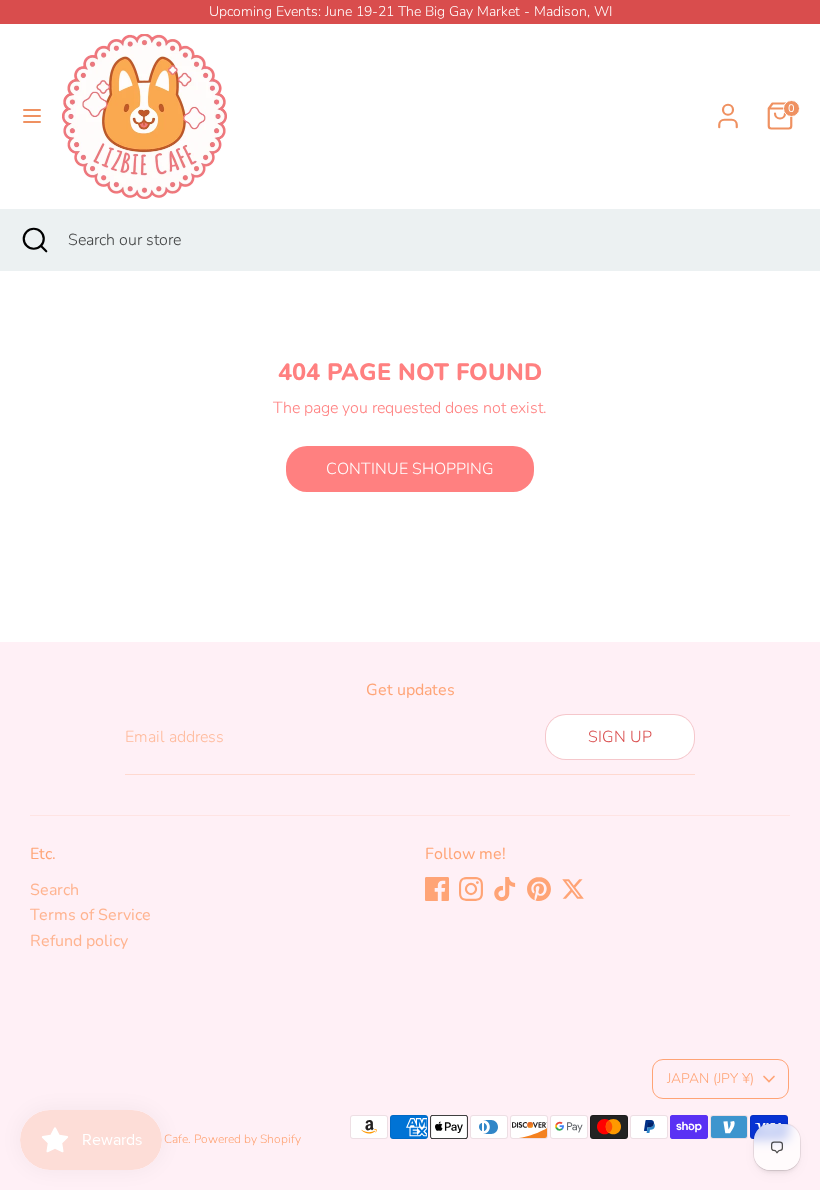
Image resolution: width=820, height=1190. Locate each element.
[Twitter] (573, 889)
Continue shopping (410, 469)
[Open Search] (34, 240)
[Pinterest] (539, 889)
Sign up (620, 737)
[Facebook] (437, 889)
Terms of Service (90, 915)
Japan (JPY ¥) (710, 1078)
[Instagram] (471, 889)
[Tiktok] (505, 889)
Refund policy (79, 941)
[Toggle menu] (32, 116)
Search (54, 890)
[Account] (728, 104)
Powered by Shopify (247, 1139)
